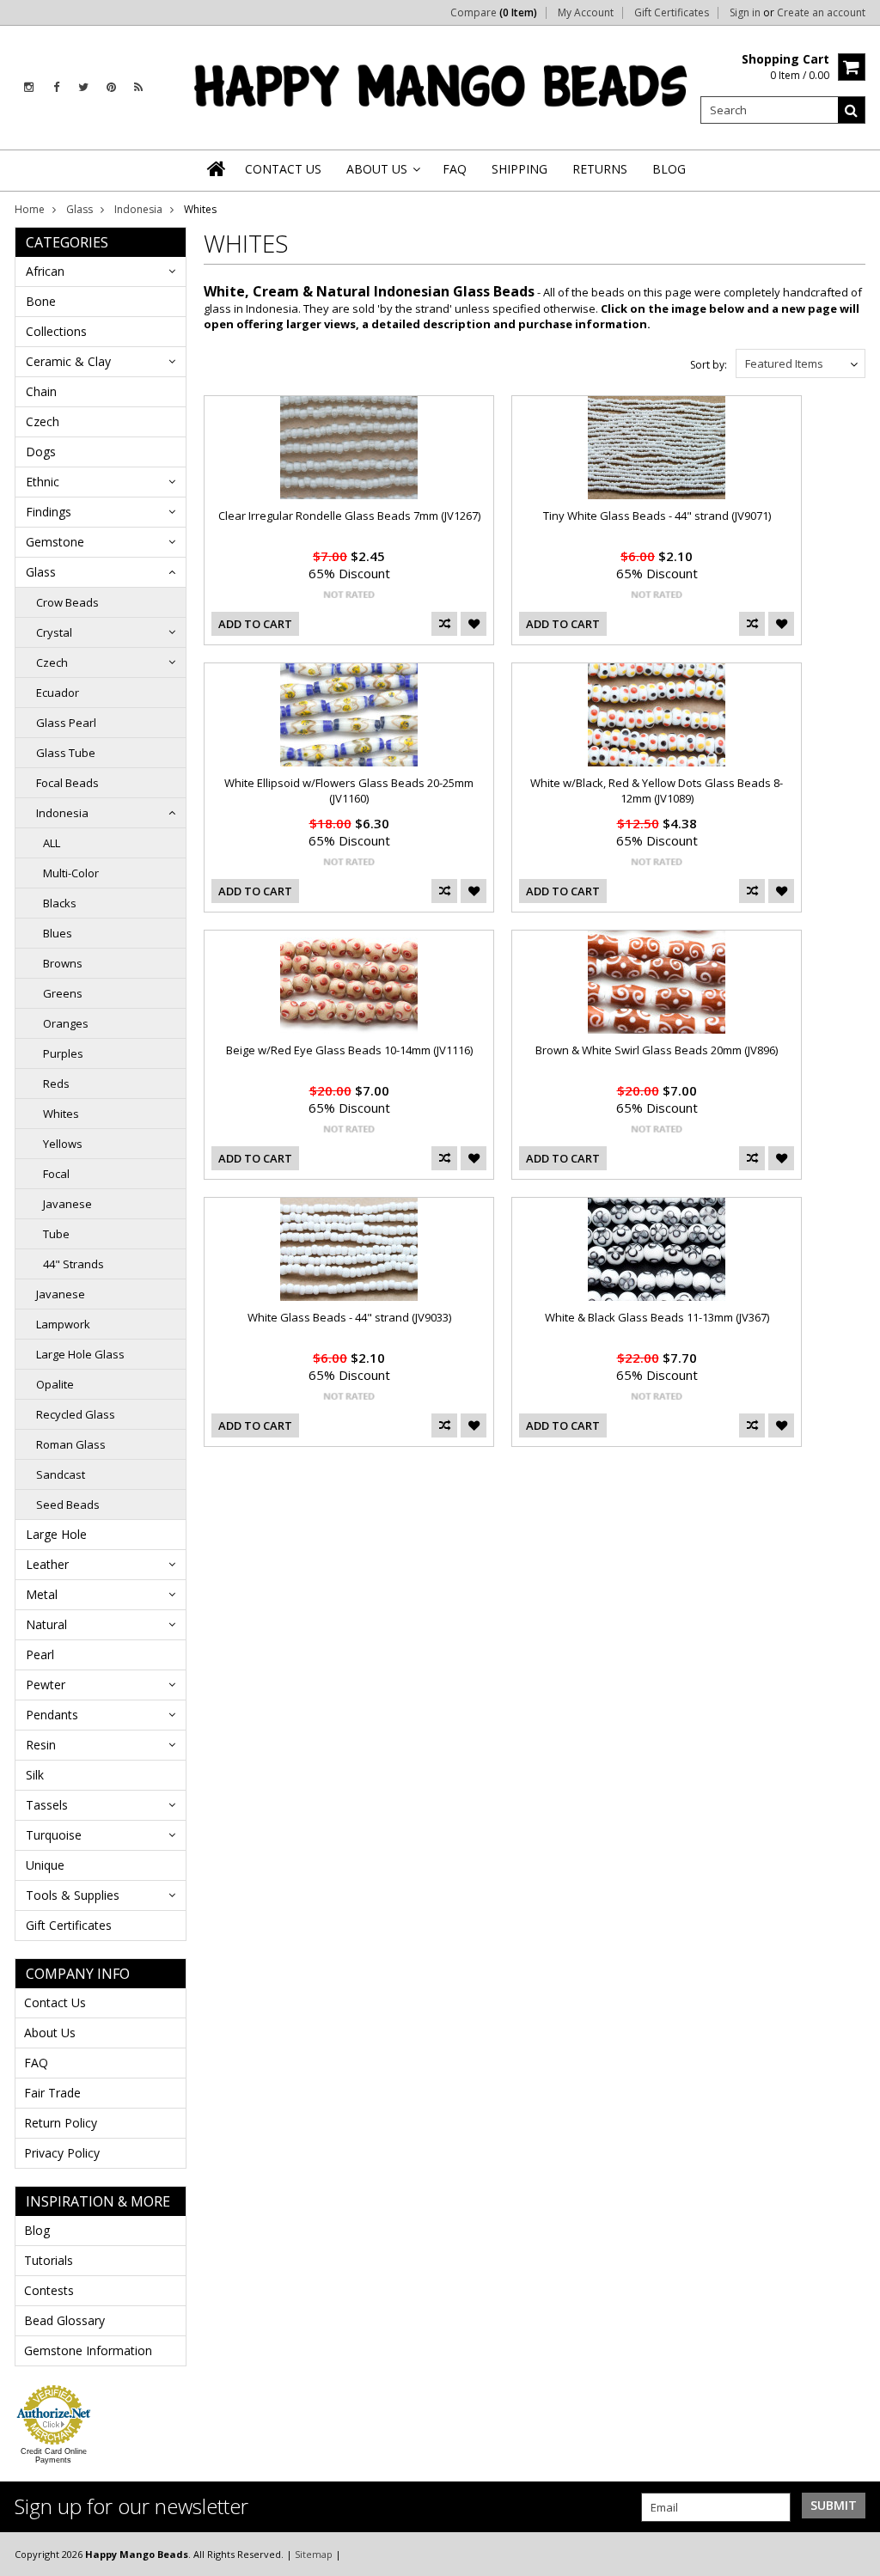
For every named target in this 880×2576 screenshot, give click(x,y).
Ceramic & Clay (68, 361)
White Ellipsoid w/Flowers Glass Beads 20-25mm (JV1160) (349, 791)
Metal (42, 1594)
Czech (43, 421)
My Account (586, 13)
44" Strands (73, 1264)
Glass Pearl (66, 723)
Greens (63, 993)
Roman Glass (71, 1444)
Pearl (40, 1654)
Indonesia (138, 209)
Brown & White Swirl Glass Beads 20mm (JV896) (657, 1050)
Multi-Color (71, 873)
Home (30, 209)
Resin (41, 1745)
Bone (41, 301)
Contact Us (55, 2002)
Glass (79, 209)
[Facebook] (56, 87)
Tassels (47, 1805)
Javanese (67, 1204)
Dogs (41, 452)
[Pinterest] (111, 87)
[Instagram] (29, 87)
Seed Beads (68, 1505)
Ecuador (58, 693)
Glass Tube (66, 753)
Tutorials (49, 2260)
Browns (63, 963)
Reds (56, 1084)
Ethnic (43, 482)
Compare (494, 13)
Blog (37, 2230)
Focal (56, 1174)
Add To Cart (255, 624)
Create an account (821, 13)
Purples (63, 1053)
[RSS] (138, 87)
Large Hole (56, 1534)
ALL (52, 843)
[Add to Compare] (444, 624)
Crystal (54, 632)
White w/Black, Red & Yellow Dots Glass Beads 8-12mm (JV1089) (657, 791)
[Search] (852, 110)
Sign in (745, 13)
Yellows (63, 1144)
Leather (47, 1564)
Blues (58, 933)
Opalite (55, 1384)
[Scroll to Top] (854, 2554)
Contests (49, 2290)
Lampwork (63, 1324)
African (45, 271)
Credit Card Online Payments (54, 2456)
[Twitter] (83, 87)
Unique (45, 1865)
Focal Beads (67, 783)
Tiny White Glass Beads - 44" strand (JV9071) (657, 516)
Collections (56, 331)
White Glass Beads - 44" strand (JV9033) (349, 1317)
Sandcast (61, 1474)
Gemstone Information (88, 2350)
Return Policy (61, 2123)
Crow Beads (67, 602)
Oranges (66, 1023)
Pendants (52, 1715)
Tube (56, 1234)
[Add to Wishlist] (474, 624)
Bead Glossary (64, 2320)
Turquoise (54, 1835)
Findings (49, 512)
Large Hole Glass (80, 1354)
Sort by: (709, 365)
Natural (46, 1624)
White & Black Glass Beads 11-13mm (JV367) (657, 1317)
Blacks (60, 903)
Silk (35, 1775)
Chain (41, 391)
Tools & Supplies (73, 1895)
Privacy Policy (62, 2153)
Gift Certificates (672, 13)
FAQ (36, 2063)
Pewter (46, 1685)
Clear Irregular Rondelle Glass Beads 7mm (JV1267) (349, 516)
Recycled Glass (76, 1414)
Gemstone (55, 542)
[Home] (217, 168)
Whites (61, 1114)
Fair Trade (52, 2093)
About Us (50, 2033)
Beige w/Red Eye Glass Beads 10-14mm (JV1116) (349, 1050)
